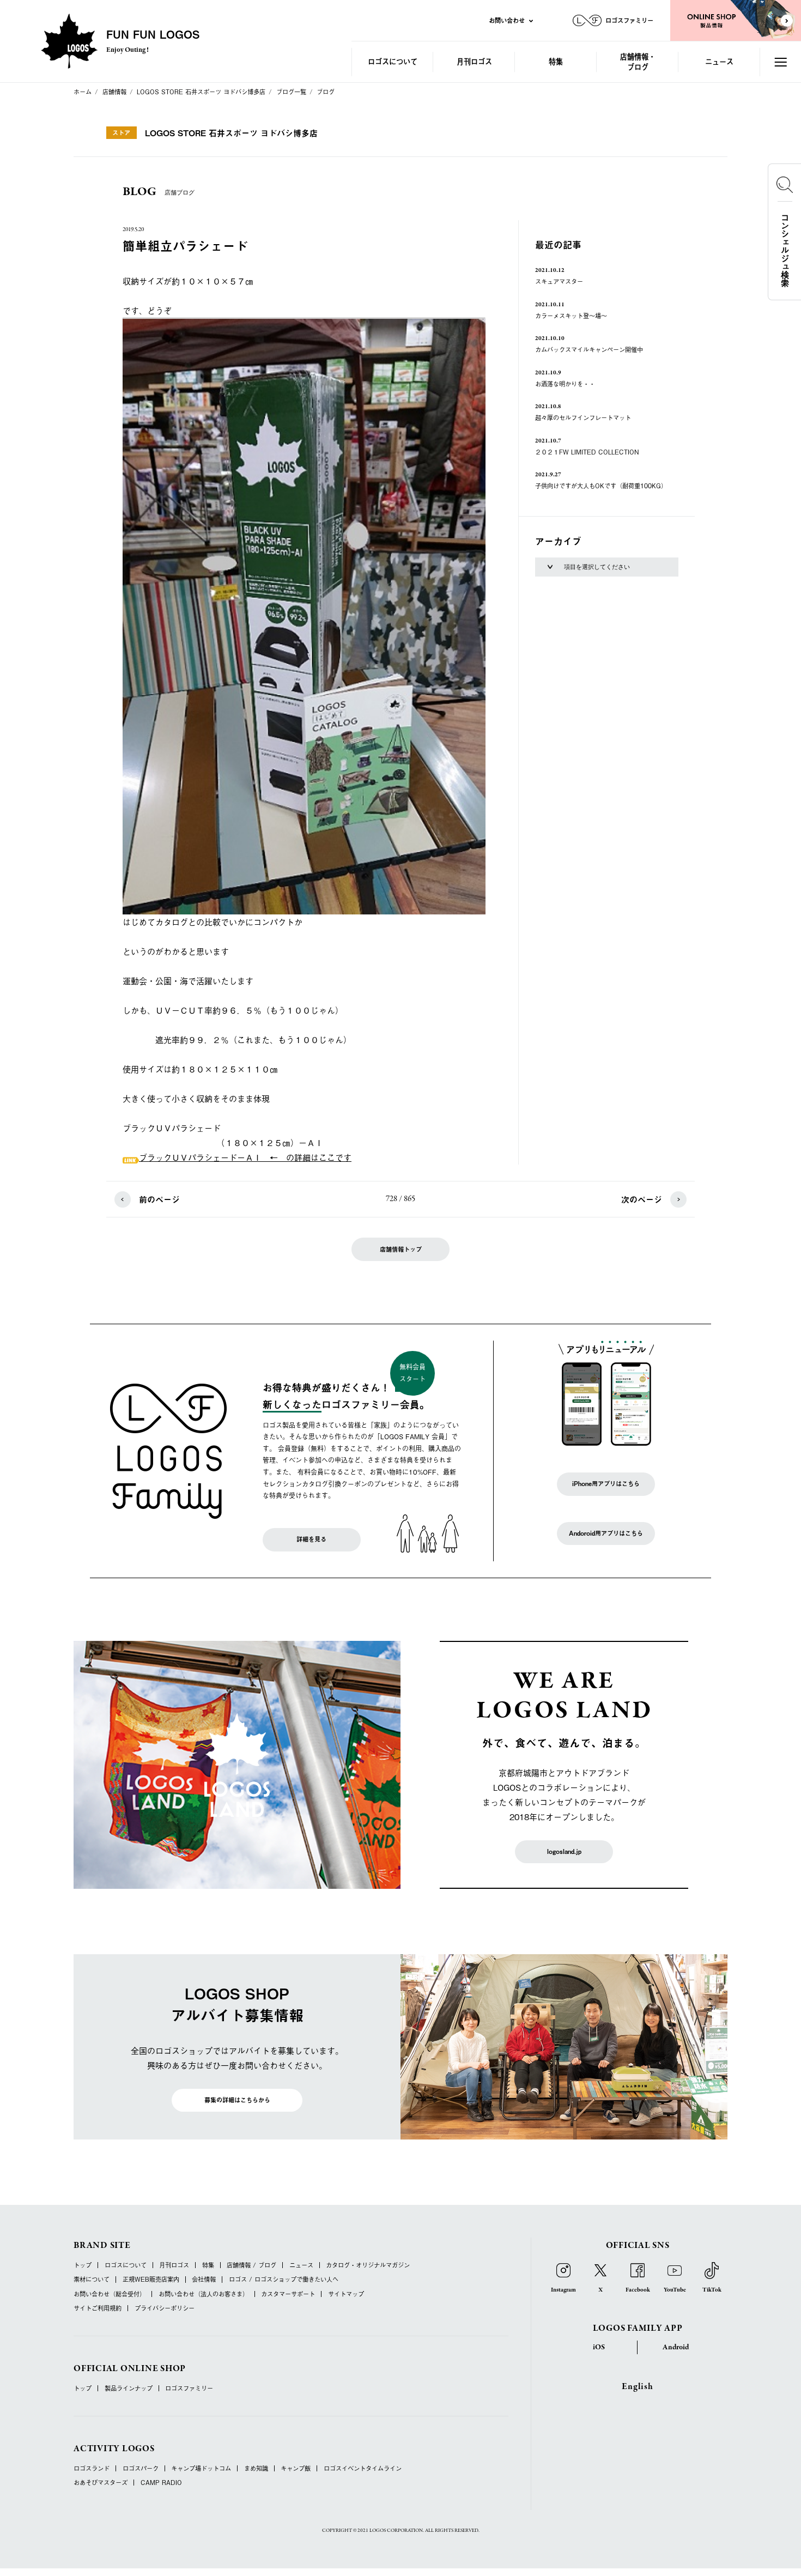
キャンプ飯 (296, 2468)
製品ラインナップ (129, 2388)
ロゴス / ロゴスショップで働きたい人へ (284, 2279)
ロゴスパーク (141, 2468)
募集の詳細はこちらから (237, 2100)
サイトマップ (346, 2294)
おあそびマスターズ (101, 2483)
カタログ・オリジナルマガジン (368, 2265)
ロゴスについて (393, 61)
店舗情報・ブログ (638, 61)
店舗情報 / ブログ (251, 2265)
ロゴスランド (92, 2468)
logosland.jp (564, 1851)
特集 (556, 61)
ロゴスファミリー (189, 2388)
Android (676, 2347)
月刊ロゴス (474, 61)
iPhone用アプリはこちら (606, 1484)
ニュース (719, 61)
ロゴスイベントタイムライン (363, 2468)
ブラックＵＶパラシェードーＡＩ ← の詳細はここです (245, 1157)
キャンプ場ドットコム (201, 2468)
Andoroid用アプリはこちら (606, 1533)
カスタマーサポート (288, 2294)
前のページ (159, 1199)
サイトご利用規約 (98, 2308)
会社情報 (204, 2279)
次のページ (642, 1199)
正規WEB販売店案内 (151, 2279)
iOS (599, 2347)
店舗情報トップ (401, 1249)
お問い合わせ (507, 20)
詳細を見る (311, 1539)
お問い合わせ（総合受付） (110, 2294)
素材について (92, 2279)
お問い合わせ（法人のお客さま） (204, 2294)
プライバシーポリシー (165, 2308)
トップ (83, 2265)
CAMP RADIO (161, 2483)
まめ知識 (256, 2468)
